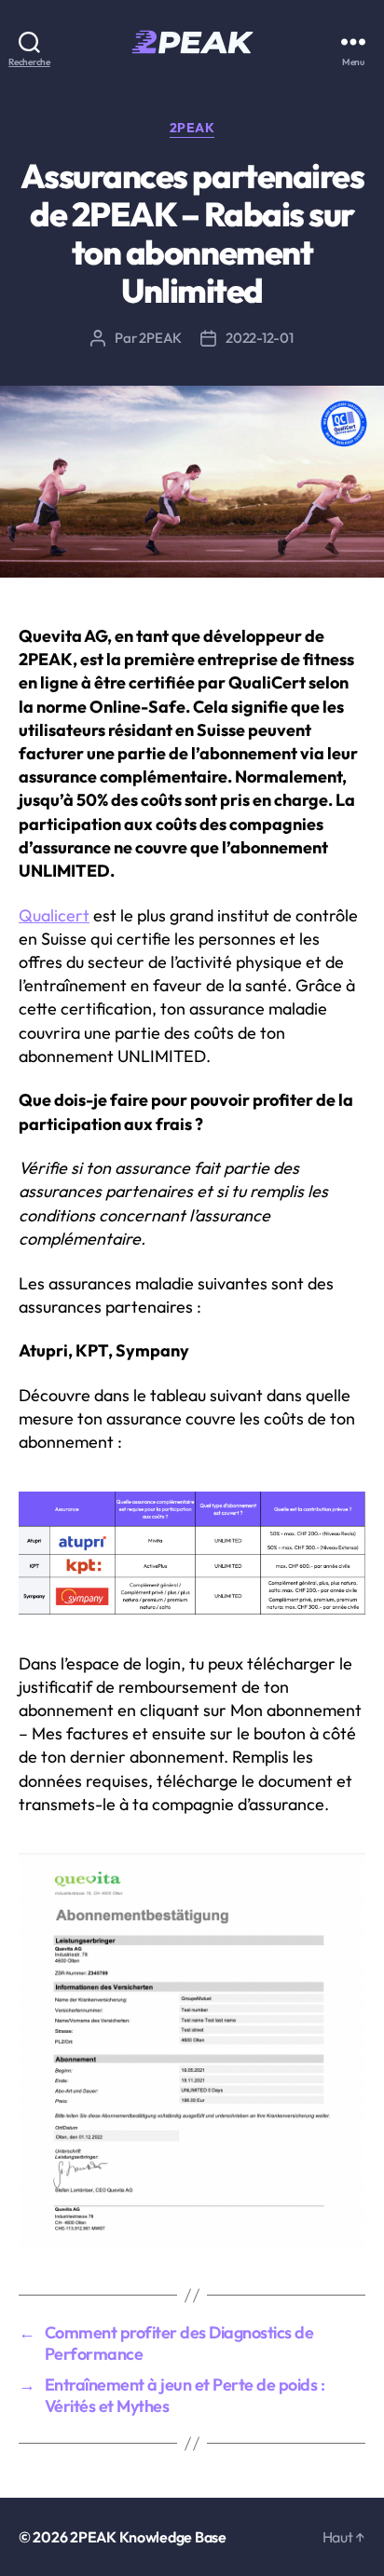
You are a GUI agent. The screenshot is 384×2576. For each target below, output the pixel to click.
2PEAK (192, 128)
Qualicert (54, 915)
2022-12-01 (259, 338)
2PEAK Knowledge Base (148, 2537)
